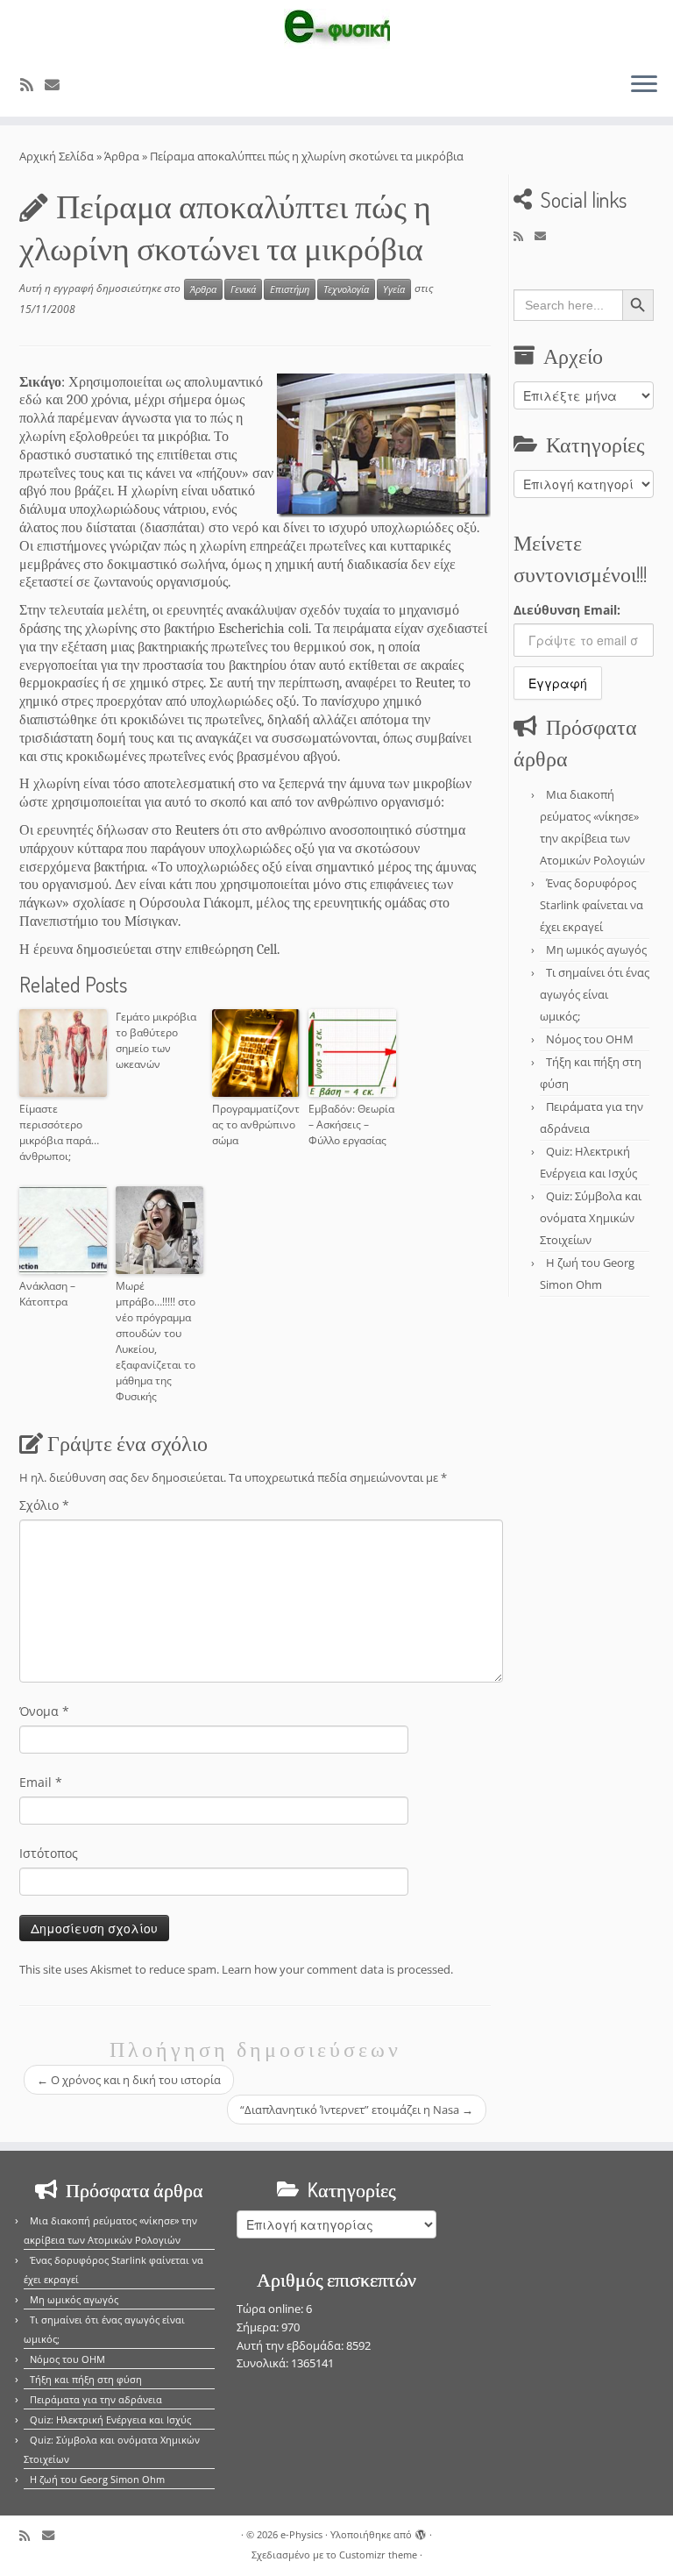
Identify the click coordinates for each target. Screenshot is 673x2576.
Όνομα (44, 1711)
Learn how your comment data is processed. (337, 1969)
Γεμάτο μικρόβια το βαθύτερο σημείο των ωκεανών (156, 1040)
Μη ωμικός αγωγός (596, 950)
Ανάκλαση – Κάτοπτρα (47, 1294)
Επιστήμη (290, 289)
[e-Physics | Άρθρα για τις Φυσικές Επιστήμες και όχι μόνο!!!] (336, 29)
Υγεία (394, 289)
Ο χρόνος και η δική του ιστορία (129, 2080)
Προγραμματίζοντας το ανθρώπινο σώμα (256, 1124)
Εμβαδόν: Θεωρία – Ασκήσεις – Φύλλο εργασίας (351, 1124)
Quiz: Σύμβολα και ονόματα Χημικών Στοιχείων (591, 1218)
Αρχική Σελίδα (58, 156)
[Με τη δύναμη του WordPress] (421, 2531)
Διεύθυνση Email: (567, 610)
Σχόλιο (44, 1505)
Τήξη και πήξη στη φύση (86, 2379)
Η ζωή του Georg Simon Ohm (97, 2479)
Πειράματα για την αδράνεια (96, 2399)
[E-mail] (58, 85)
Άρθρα (122, 156)
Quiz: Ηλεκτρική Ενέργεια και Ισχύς (110, 2419)
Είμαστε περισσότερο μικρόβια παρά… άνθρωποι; (59, 1132)
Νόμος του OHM (590, 1039)
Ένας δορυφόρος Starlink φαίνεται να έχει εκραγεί (592, 905)
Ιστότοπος (49, 1853)
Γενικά (243, 289)
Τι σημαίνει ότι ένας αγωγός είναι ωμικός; (595, 994)
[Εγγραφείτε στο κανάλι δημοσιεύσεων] (32, 85)
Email (41, 1782)
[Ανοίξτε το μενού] (644, 85)
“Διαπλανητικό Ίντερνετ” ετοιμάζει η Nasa (357, 2110)
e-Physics (301, 2534)
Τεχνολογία (346, 289)
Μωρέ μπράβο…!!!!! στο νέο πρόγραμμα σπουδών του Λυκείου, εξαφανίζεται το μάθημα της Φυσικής (156, 1341)
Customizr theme (378, 2555)
